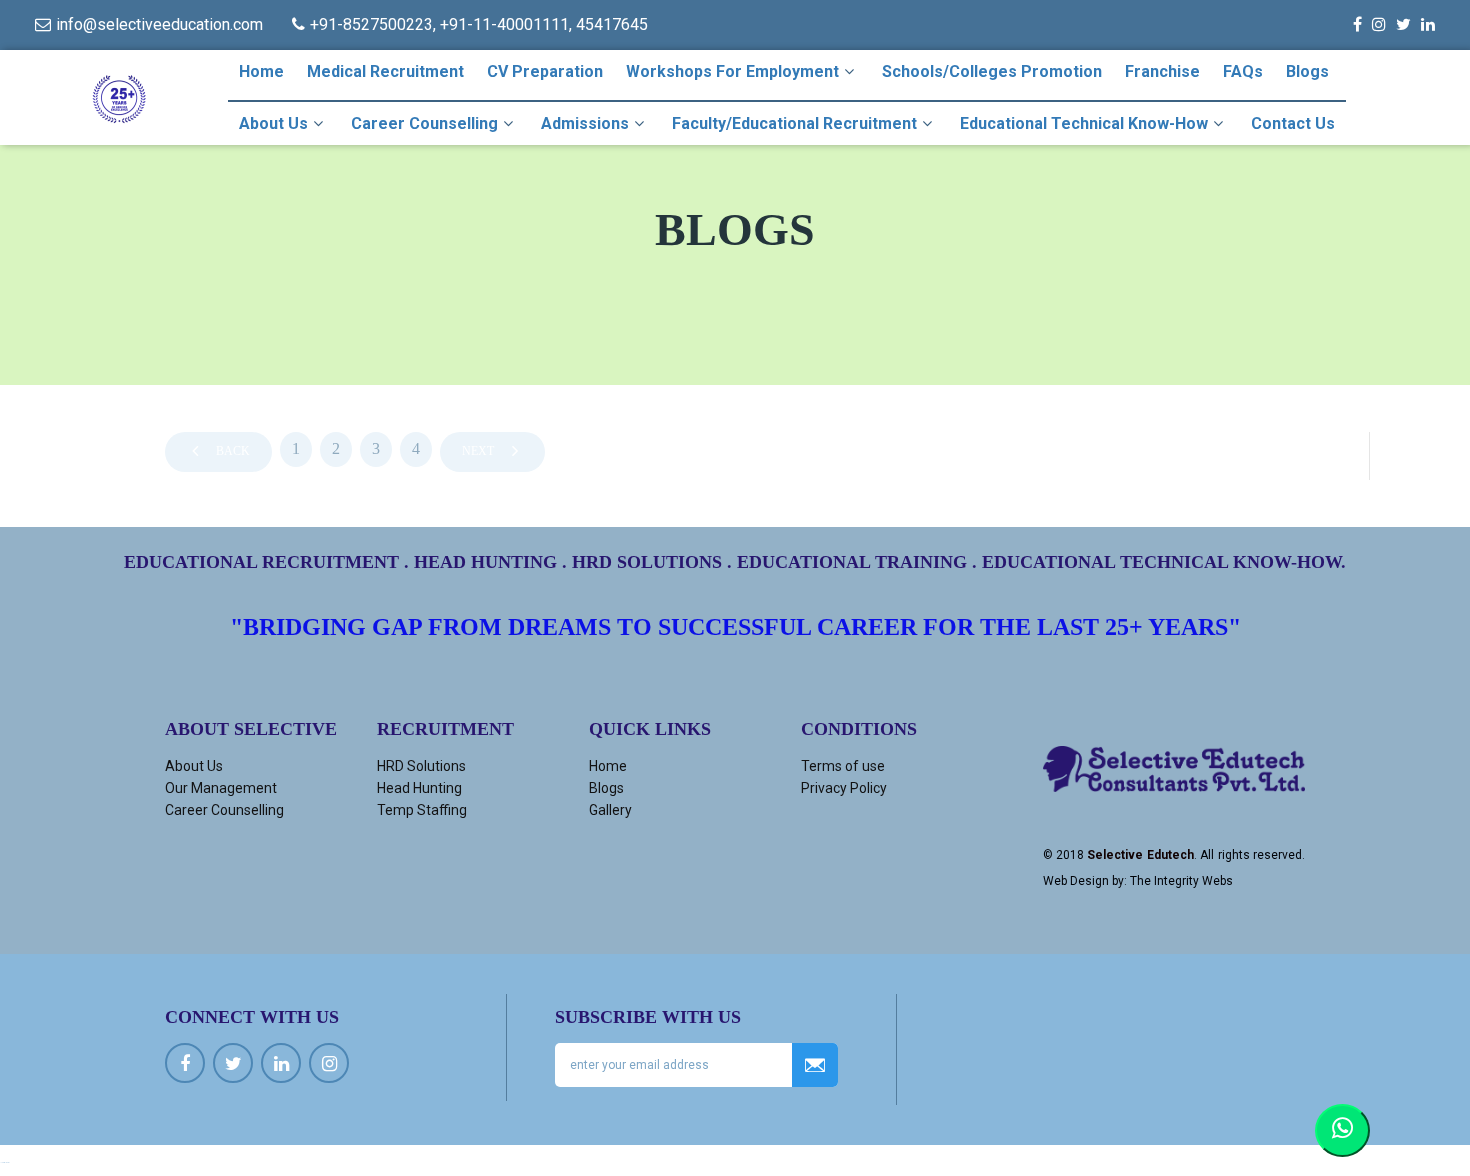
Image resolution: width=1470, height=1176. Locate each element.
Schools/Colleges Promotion (992, 71)
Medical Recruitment (385, 71)
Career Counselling (424, 123)
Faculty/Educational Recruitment (794, 123)
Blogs (1307, 71)
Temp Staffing (422, 810)
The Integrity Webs (1181, 881)
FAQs (1243, 71)
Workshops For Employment (732, 71)
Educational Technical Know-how (1084, 123)
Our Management (221, 788)
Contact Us (1293, 123)
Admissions (585, 123)
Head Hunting (419, 788)
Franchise (1162, 71)
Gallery (610, 810)
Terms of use (843, 766)
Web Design (1076, 881)
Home (261, 71)
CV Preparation (545, 71)
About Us (273, 123)
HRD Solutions (421, 766)
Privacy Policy (844, 788)
